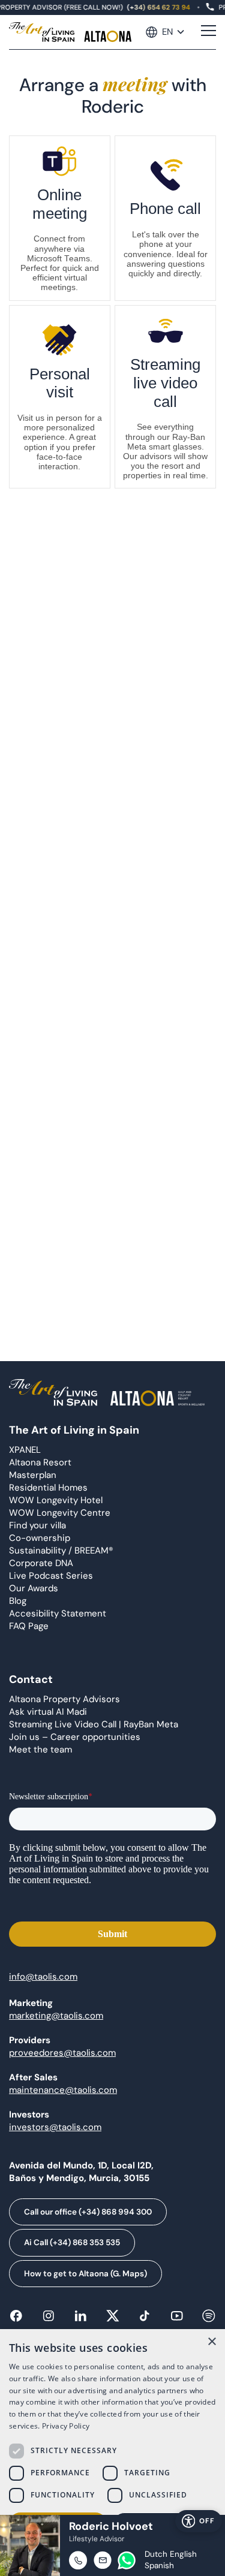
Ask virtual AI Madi (48, 1712)
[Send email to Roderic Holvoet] (103, 2560)
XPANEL (25, 1450)
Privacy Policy (66, 2426)
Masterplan (33, 1475)
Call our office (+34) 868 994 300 (88, 2212)
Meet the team (40, 1749)
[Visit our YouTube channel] (177, 2320)
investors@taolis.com (55, 2127)
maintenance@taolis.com (63, 2090)
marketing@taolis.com (56, 2016)
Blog (18, 1601)
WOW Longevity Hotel (56, 1500)
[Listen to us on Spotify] (209, 2320)
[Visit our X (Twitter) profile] (113, 2320)
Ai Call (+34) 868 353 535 (72, 2242)
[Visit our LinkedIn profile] (80, 2320)
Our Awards (34, 1588)
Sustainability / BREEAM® (61, 1551)
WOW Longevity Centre (60, 1513)
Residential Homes (48, 1488)
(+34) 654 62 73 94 (156, 7)
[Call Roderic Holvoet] (78, 2560)
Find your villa (37, 1525)
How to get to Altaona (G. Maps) (85, 2274)
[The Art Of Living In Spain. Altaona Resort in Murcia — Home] (70, 32)
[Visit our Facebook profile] (16, 2320)
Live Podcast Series (51, 1576)
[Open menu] (209, 32)
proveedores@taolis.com (62, 2053)
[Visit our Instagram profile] (49, 2320)
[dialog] (112, 2453)
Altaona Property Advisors (64, 1699)
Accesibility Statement (58, 1613)
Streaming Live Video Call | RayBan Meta (94, 1724)
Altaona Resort (40, 1462)
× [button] (211, 2342)
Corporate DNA (41, 1563)
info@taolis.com (43, 1977)
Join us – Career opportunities (75, 1737)
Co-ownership (40, 1538)
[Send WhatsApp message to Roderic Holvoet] (127, 2560)
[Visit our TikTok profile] (145, 2320)
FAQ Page (29, 1626)
